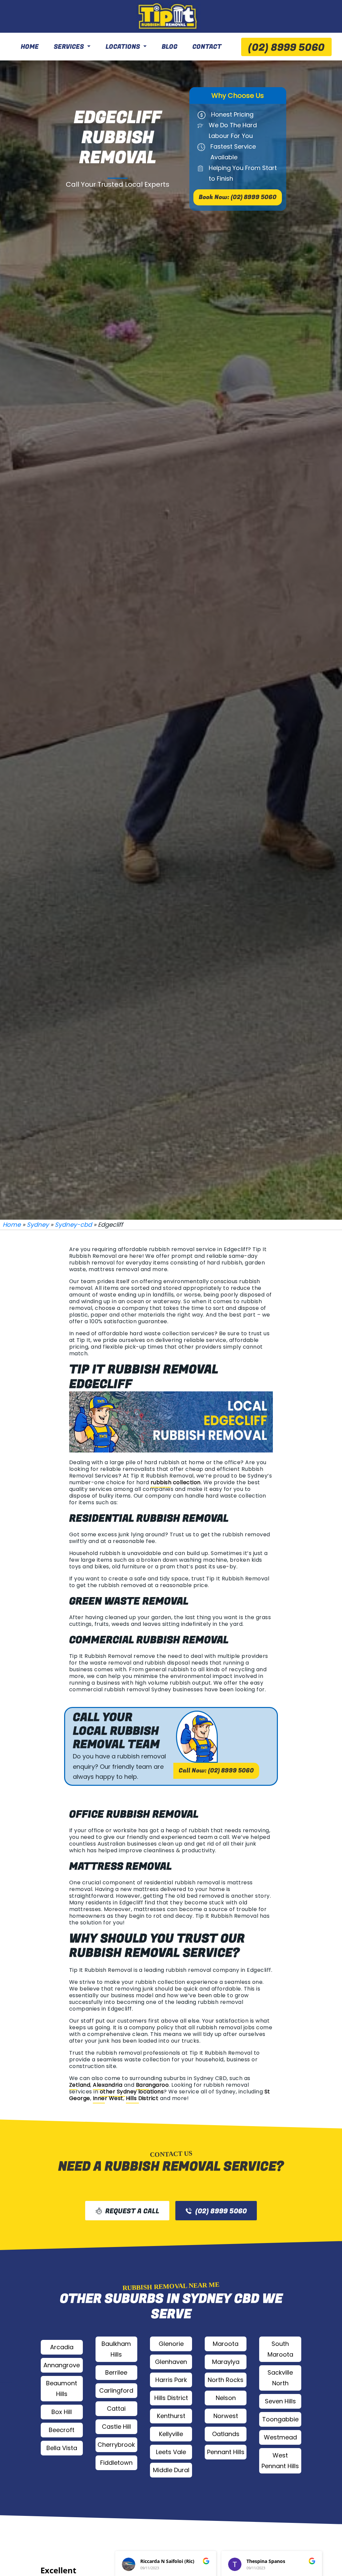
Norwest (226, 2416)
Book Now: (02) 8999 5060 (238, 197)
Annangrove (62, 2365)
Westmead (280, 2437)
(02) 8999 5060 (286, 48)
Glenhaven (171, 2362)
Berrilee (116, 2372)
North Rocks (226, 2380)
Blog (169, 47)
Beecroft (62, 2430)
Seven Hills (280, 2401)
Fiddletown (116, 2463)
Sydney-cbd (73, 1225)
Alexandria (108, 2085)
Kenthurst (171, 2416)
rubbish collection (176, 1482)
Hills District (142, 2098)
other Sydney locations (132, 2092)
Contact (207, 47)
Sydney (38, 1225)
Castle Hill (116, 2427)
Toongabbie (280, 2419)
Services (69, 47)
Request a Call (132, 2211)
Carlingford (116, 2390)
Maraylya (226, 2362)
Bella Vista (62, 2448)
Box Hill (62, 2412)
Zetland (80, 2085)
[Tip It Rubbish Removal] (168, 16)
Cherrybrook (116, 2445)
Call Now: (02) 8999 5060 (216, 1771)
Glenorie (171, 2344)
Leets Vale (171, 2452)
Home (30, 47)
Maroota (226, 2344)
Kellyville (171, 2434)
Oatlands (226, 2434)
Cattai (116, 2409)
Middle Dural (171, 2470)
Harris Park (171, 2380)
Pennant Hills (226, 2452)
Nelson (226, 2398)
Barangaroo (152, 2085)
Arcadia (62, 2347)
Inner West (108, 2098)
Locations (123, 47)
